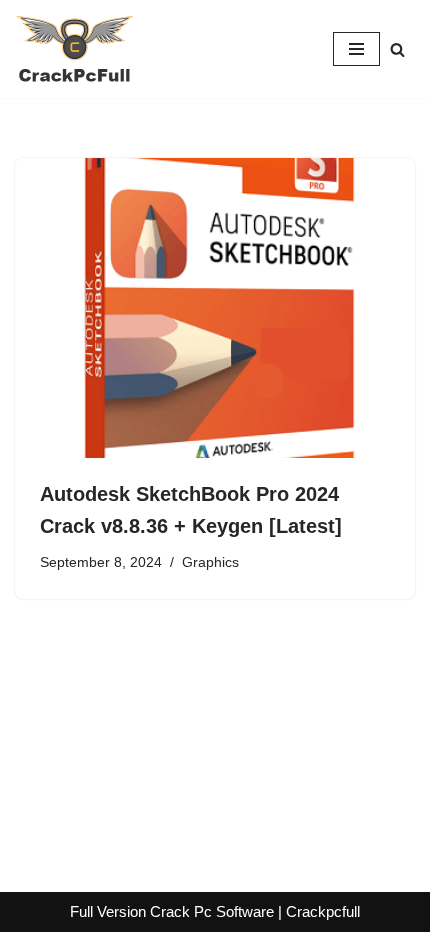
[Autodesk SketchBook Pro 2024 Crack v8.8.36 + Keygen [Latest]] (215, 308)
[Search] (397, 49)
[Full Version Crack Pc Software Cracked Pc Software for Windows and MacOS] (75, 49)
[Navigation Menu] (356, 49)
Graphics (210, 562)
